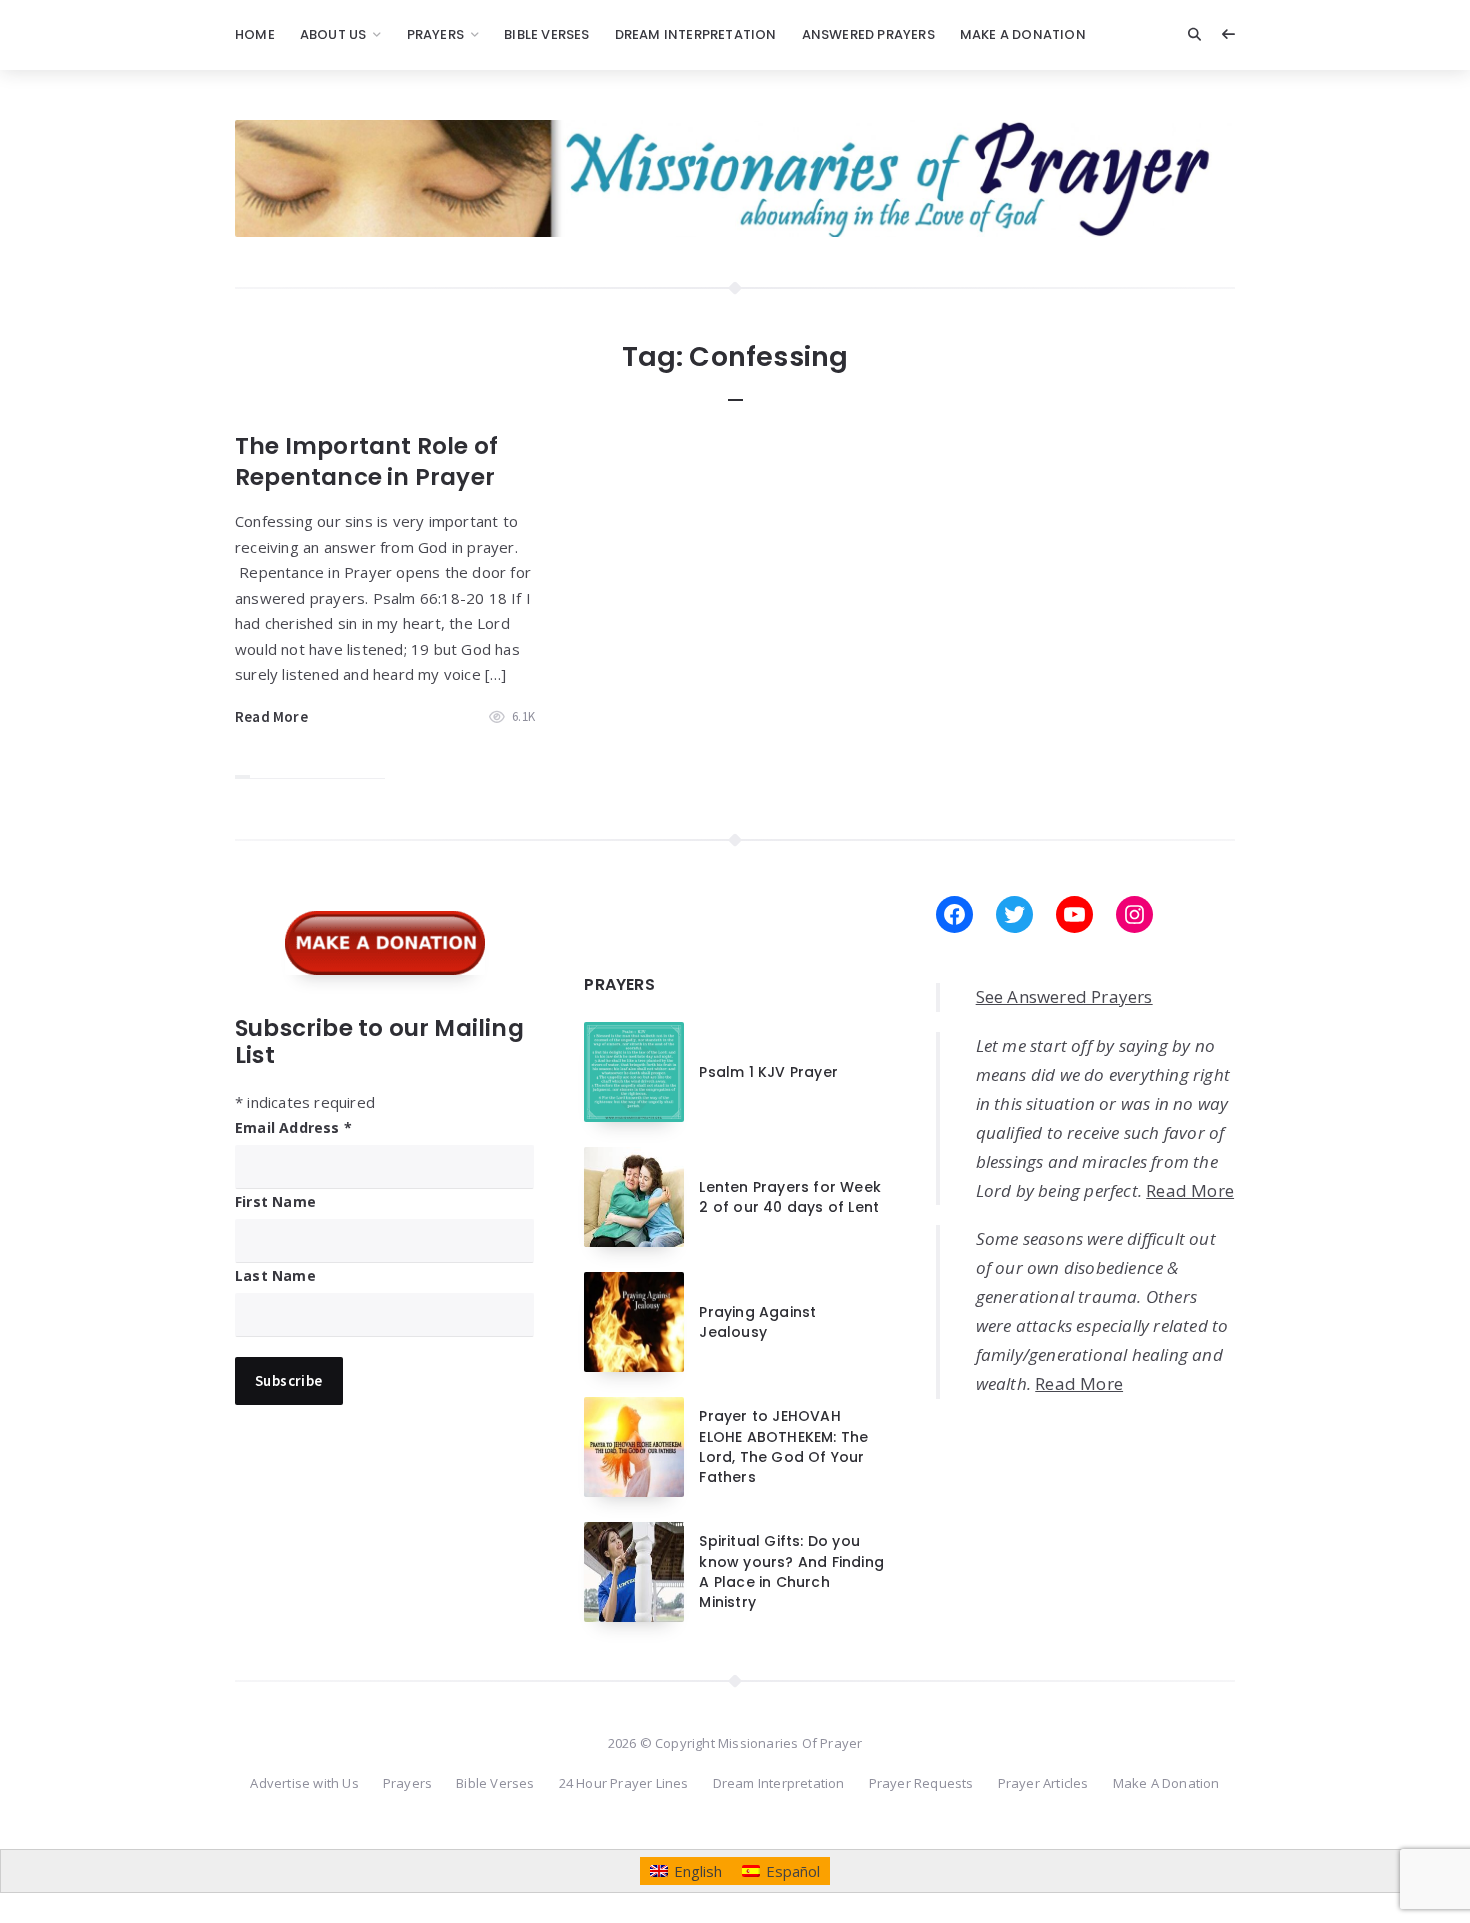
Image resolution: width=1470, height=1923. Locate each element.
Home (255, 34)
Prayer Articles (1043, 1783)
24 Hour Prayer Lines (624, 1783)
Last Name (275, 1275)
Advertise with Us (304, 1783)
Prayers (435, 34)
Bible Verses (546, 34)
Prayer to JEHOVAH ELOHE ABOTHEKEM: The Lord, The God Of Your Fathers (783, 1446)
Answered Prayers (868, 34)
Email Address (293, 1127)
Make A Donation (1023, 34)
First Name (275, 1201)
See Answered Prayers (1064, 996)
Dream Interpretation (696, 34)
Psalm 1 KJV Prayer (768, 1072)
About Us (333, 34)
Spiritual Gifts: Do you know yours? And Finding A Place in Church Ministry (791, 1571)
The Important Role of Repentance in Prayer (366, 461)
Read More (271, 716)
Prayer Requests (921, 1783)
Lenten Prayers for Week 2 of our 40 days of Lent (790, 1197)
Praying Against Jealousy (757, 1322)
